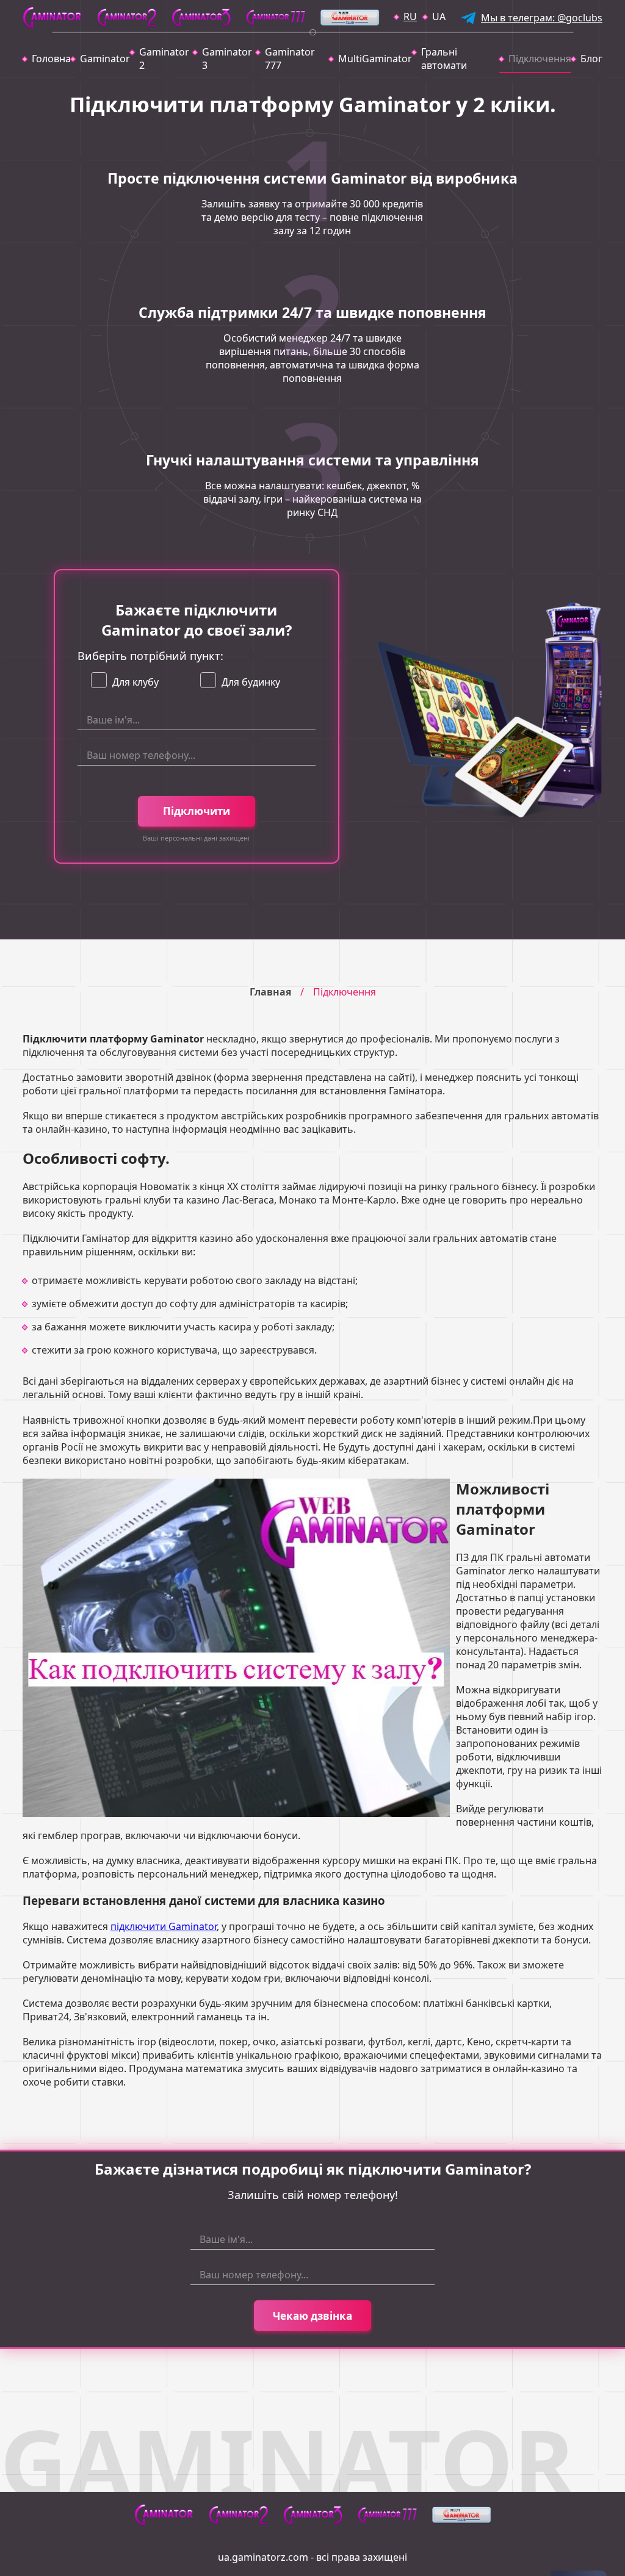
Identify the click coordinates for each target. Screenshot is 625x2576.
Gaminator (105, 59)
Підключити (197, 811)
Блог (591, 59)
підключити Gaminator (164, 1926)
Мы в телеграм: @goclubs (542, 18)
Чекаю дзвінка (312, 2316)
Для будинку (251, 682)
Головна (51, 59)
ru (410, 16)
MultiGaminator (375, 59)
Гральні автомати (444, 59)
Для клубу (135, 682)
